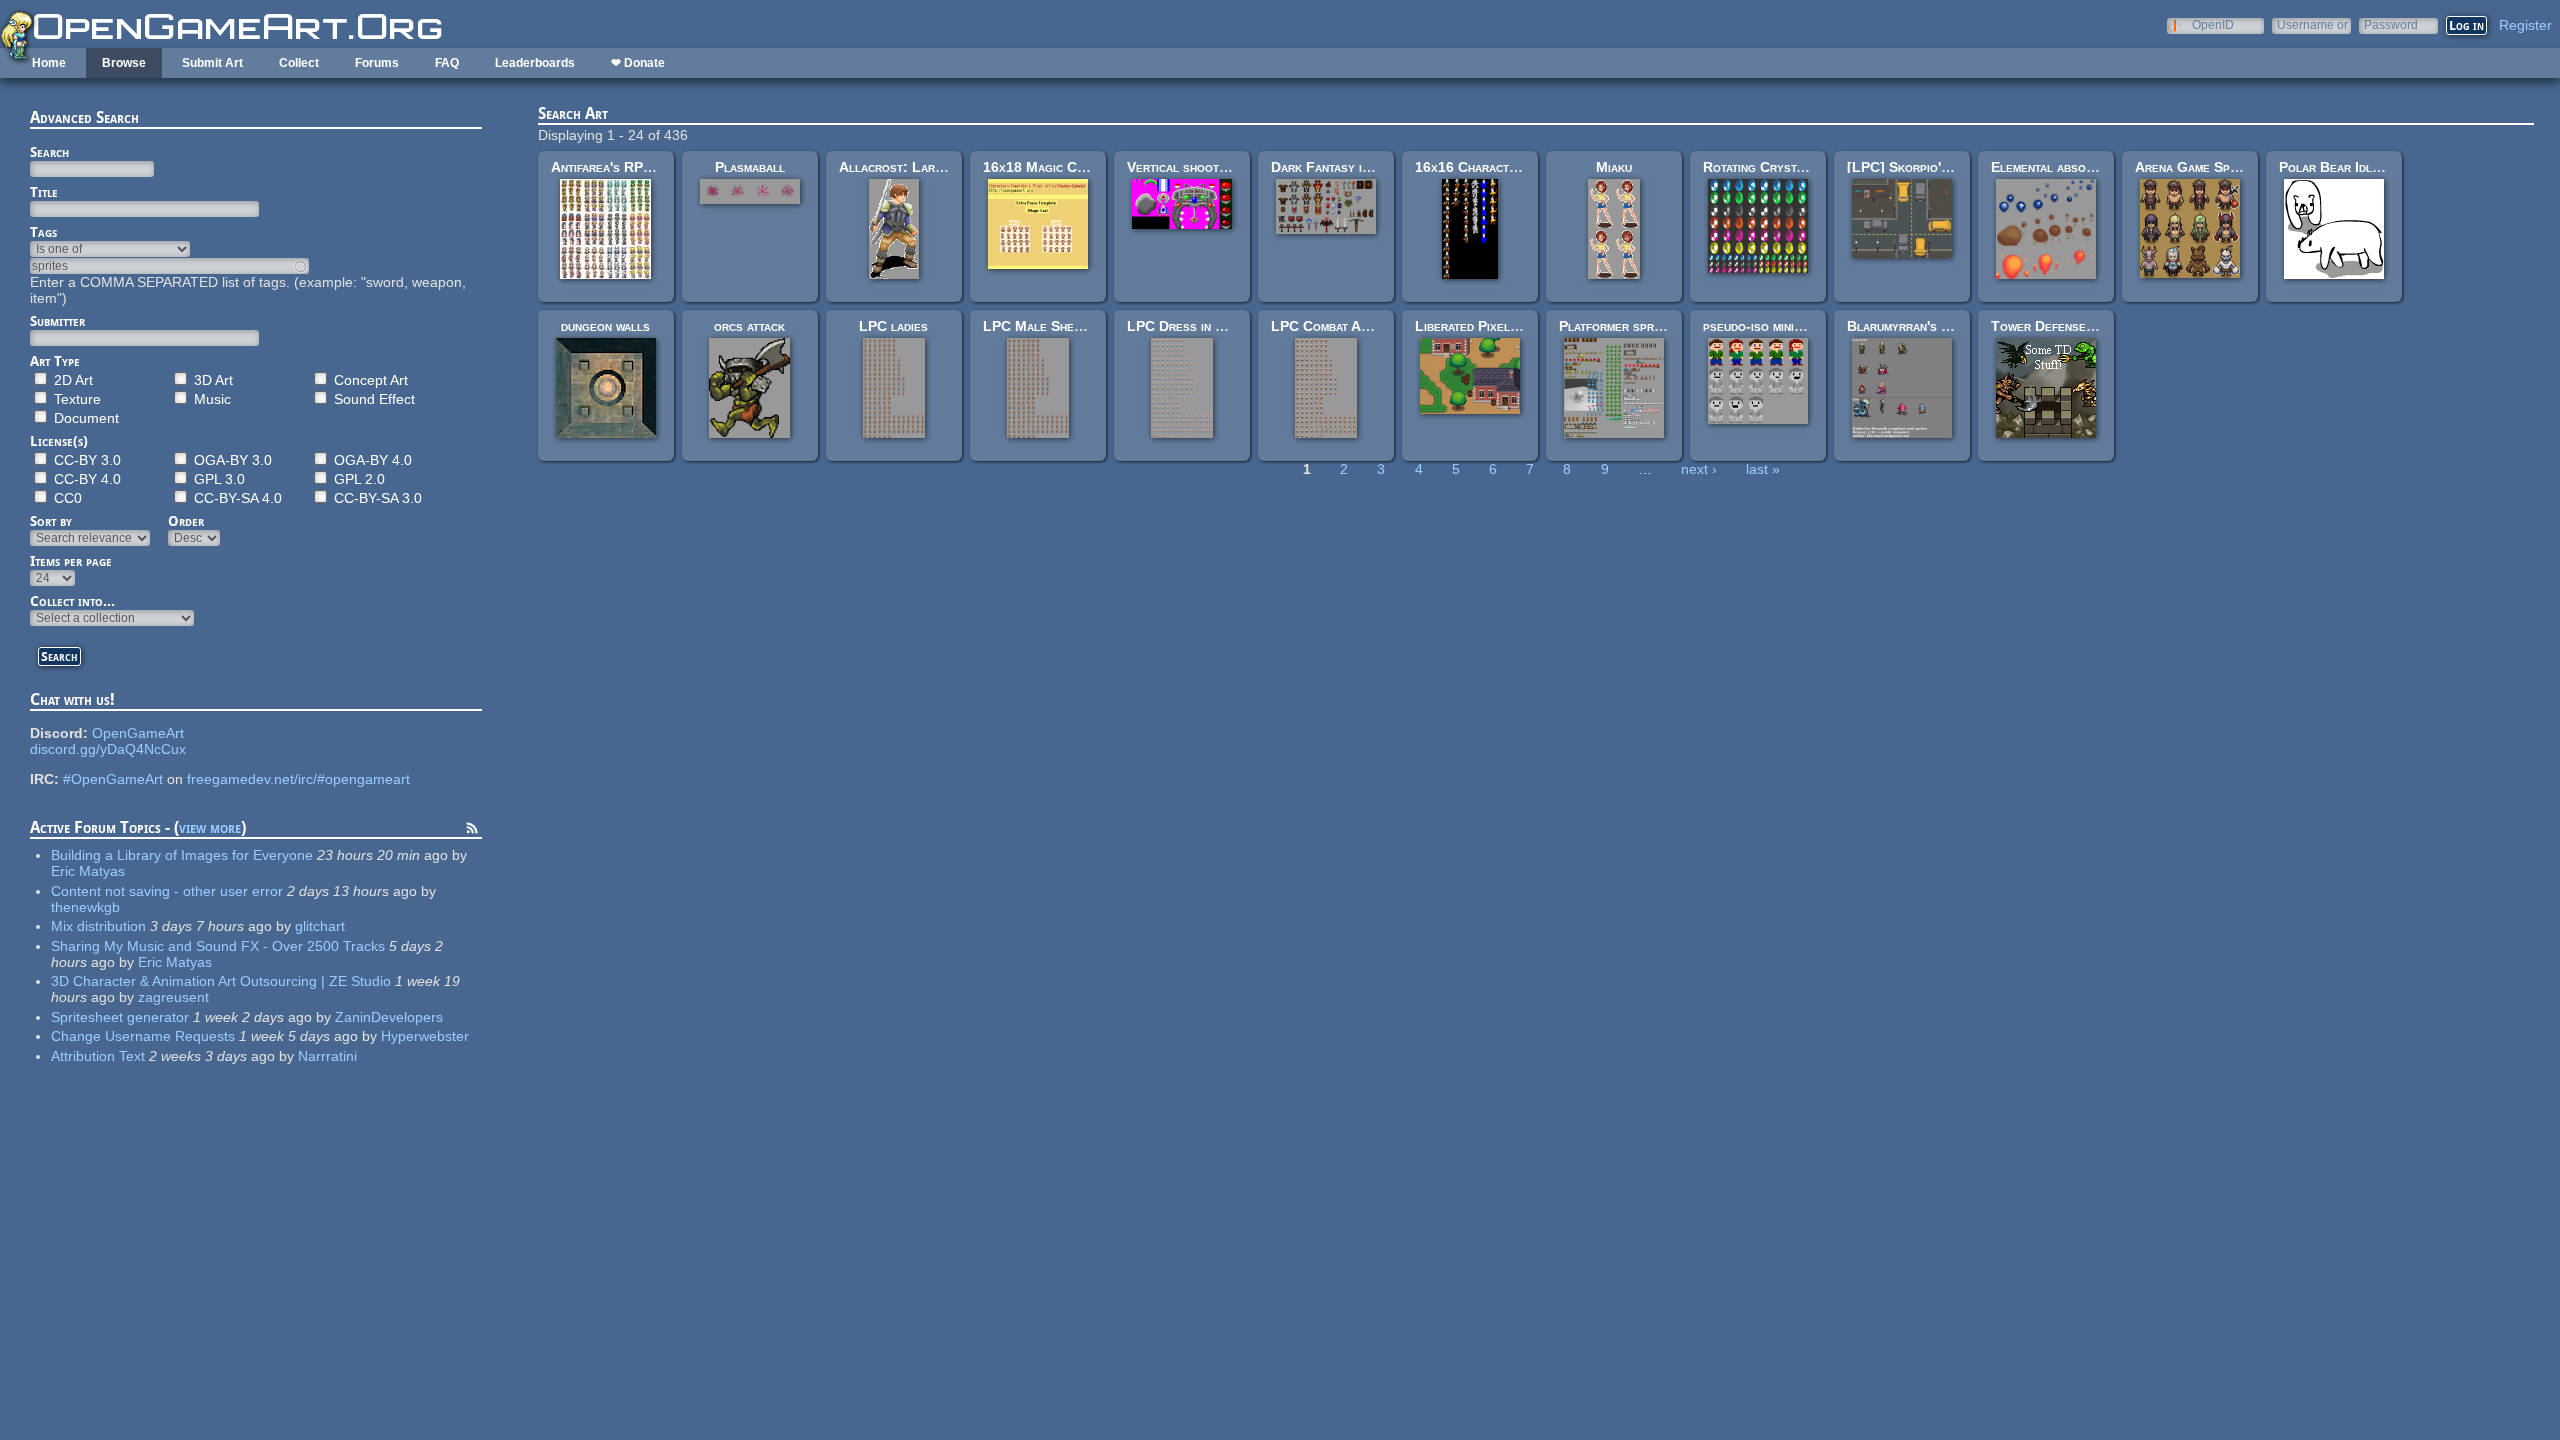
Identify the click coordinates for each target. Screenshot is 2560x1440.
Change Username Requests (143, 1036)
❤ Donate (638, 63)
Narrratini (327, 1056)
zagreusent (173, 997)
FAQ (447, 63)
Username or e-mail (2312, 24)
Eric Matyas (88, 871)
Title (44, 192)
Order (186, 521)
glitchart (320, 926)
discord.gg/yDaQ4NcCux (108, 749)
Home (49, 63)
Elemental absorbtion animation (2087, 167)
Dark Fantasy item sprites (1351, 167)
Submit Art (212, 63)
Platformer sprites (1618, 326)
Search (49, 152)
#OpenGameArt (113, 779)
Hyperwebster (425, 1036)
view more (210, 827)
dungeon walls (605, 326)
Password (2391, 24)
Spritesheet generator (120, 1017)
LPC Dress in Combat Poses (1214, 326)
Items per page (71, 561)
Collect (299, 63)
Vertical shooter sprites (1204, 167)
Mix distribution (98, 926)
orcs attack (749, 326)
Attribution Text (98, 1056)
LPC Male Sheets (1038, 326)
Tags (43, 232)
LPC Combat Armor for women (1365, 326)
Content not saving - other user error (167, 891)
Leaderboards (535, 63)
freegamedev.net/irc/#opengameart (298, 779)
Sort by (51, 521)
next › (1699, 469)
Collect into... (72, 601)
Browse (124, 63)
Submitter (57, 321)
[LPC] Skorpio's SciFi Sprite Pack (1953, 167)
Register (2525, 25)
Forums (377, 63)
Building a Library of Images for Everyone (182, 855)
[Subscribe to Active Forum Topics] (472, 831)
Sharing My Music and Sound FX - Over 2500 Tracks (218, 946)
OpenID (2213, 24)
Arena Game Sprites (2197, 167)
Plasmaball (750, 167)
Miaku (1614, 167)
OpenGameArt (138, 733)
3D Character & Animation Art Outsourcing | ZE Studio (221, 981)
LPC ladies (893, 326)
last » (1763, 469)
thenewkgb (85, 907)
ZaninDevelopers (389, 1017)
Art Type (55, 361)
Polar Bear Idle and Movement (2374, 167)
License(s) (59, 441)
